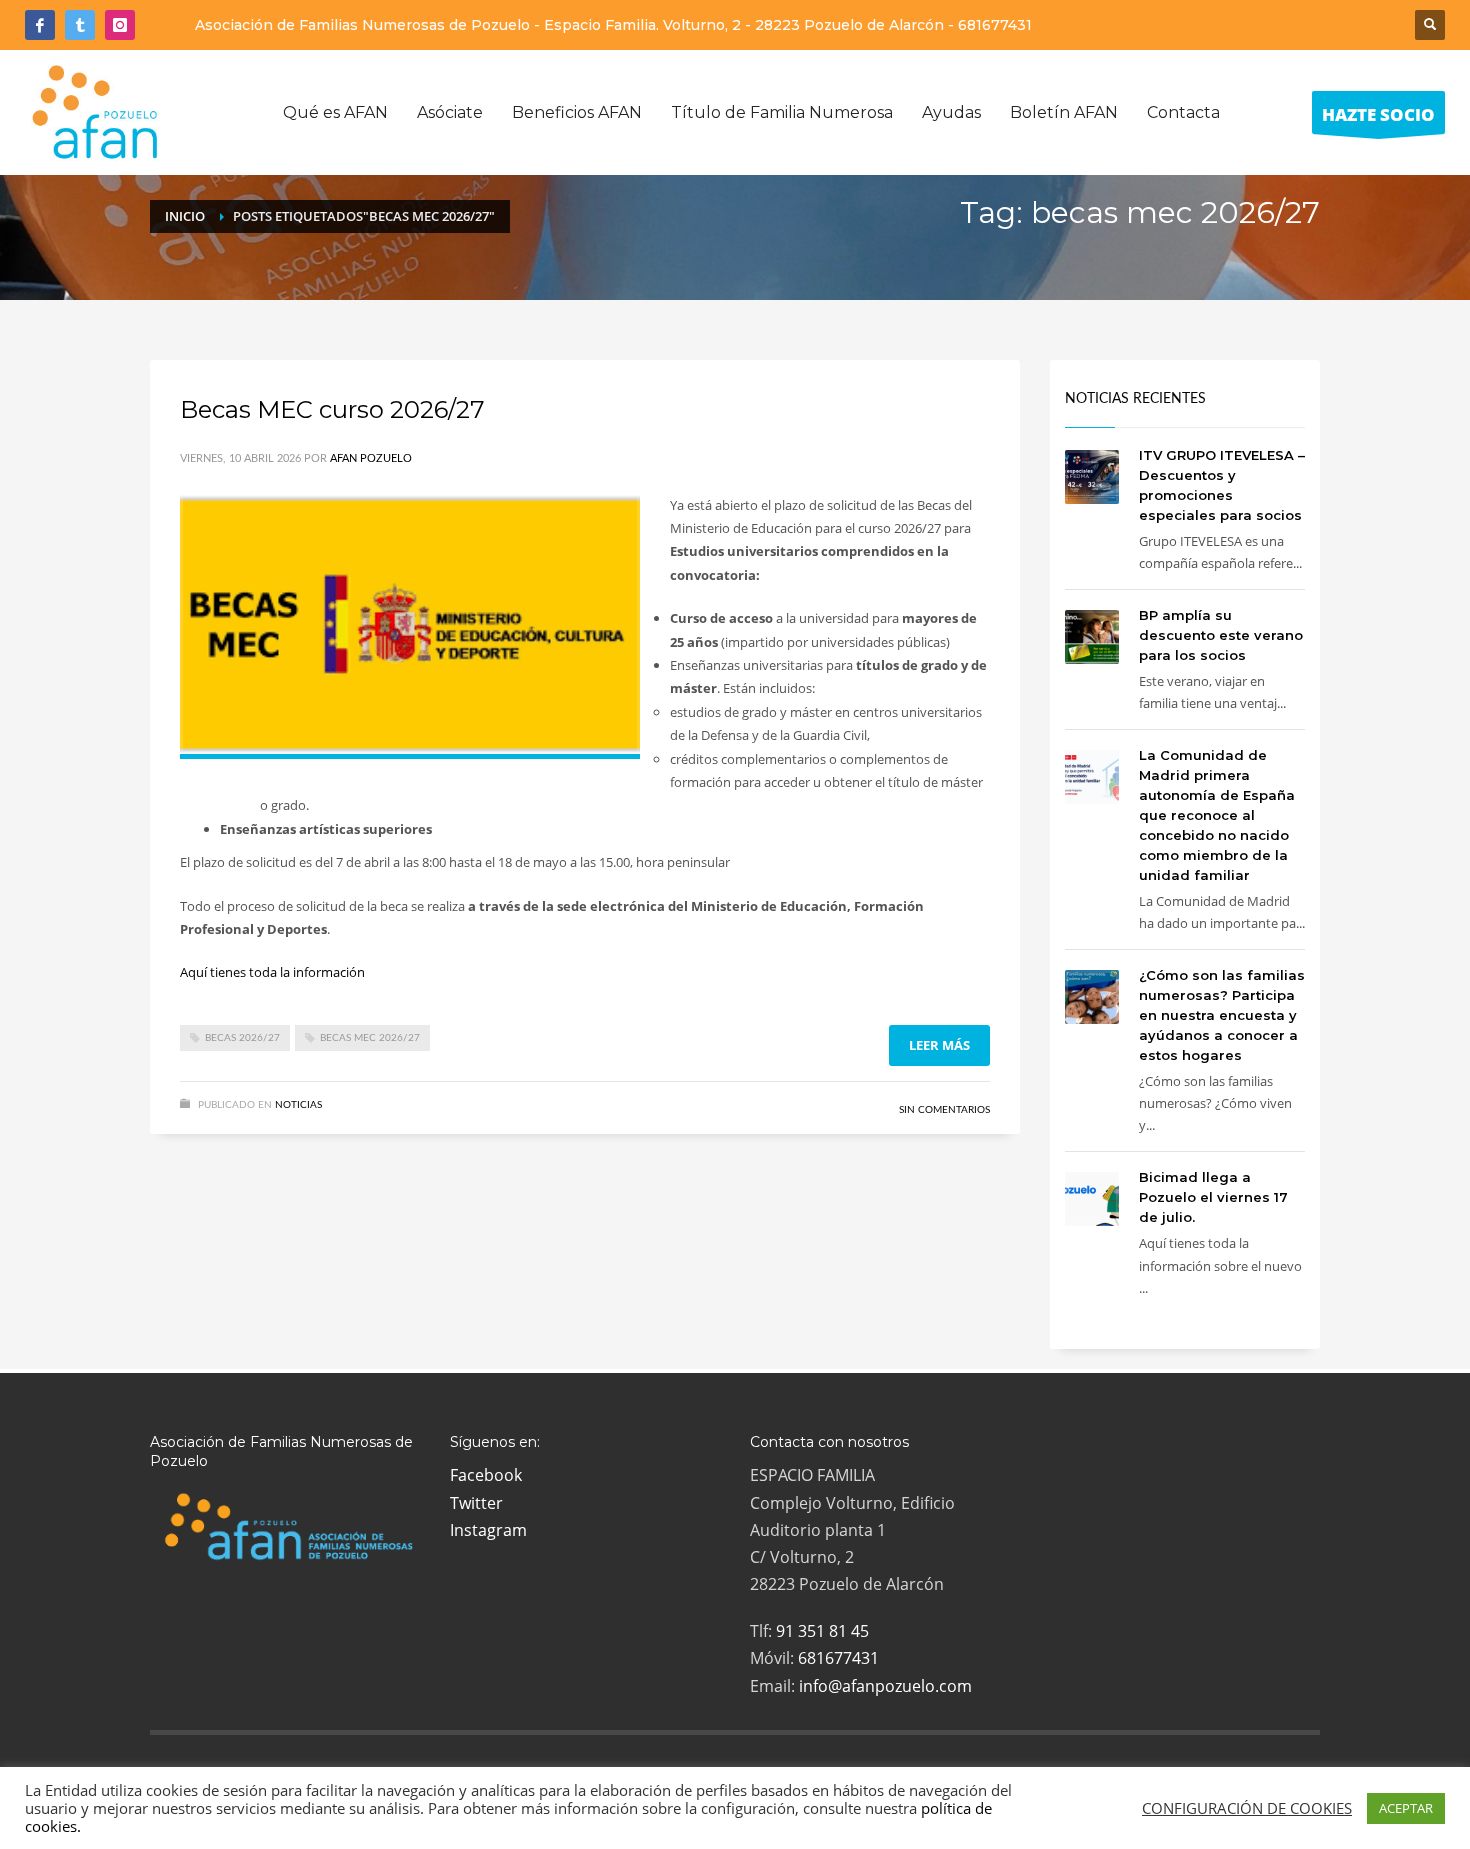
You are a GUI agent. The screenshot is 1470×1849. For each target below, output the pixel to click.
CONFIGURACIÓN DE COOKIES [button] (1247, 1808)
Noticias (298, 1105)
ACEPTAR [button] (1406, 1808)
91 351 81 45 (822, 1631)
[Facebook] (40, 25)
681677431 (995, 25)
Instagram (488, 1530)
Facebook (486, 1475)
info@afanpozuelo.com (885, 1686)
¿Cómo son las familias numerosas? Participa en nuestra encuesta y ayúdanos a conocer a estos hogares (1222, 1015)
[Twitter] (80, 25)
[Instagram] (120, 25)
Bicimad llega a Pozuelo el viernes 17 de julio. (1213, 1197)
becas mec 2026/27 (370, 1038)
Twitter (476, 1503)
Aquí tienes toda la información (272, 972)
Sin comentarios (944, 1110)
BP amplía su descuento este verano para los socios (1221, 635)
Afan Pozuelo (371, 458)
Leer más (939, 1045)
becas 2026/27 (242, 1038)
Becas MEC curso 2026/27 (332, 409)
